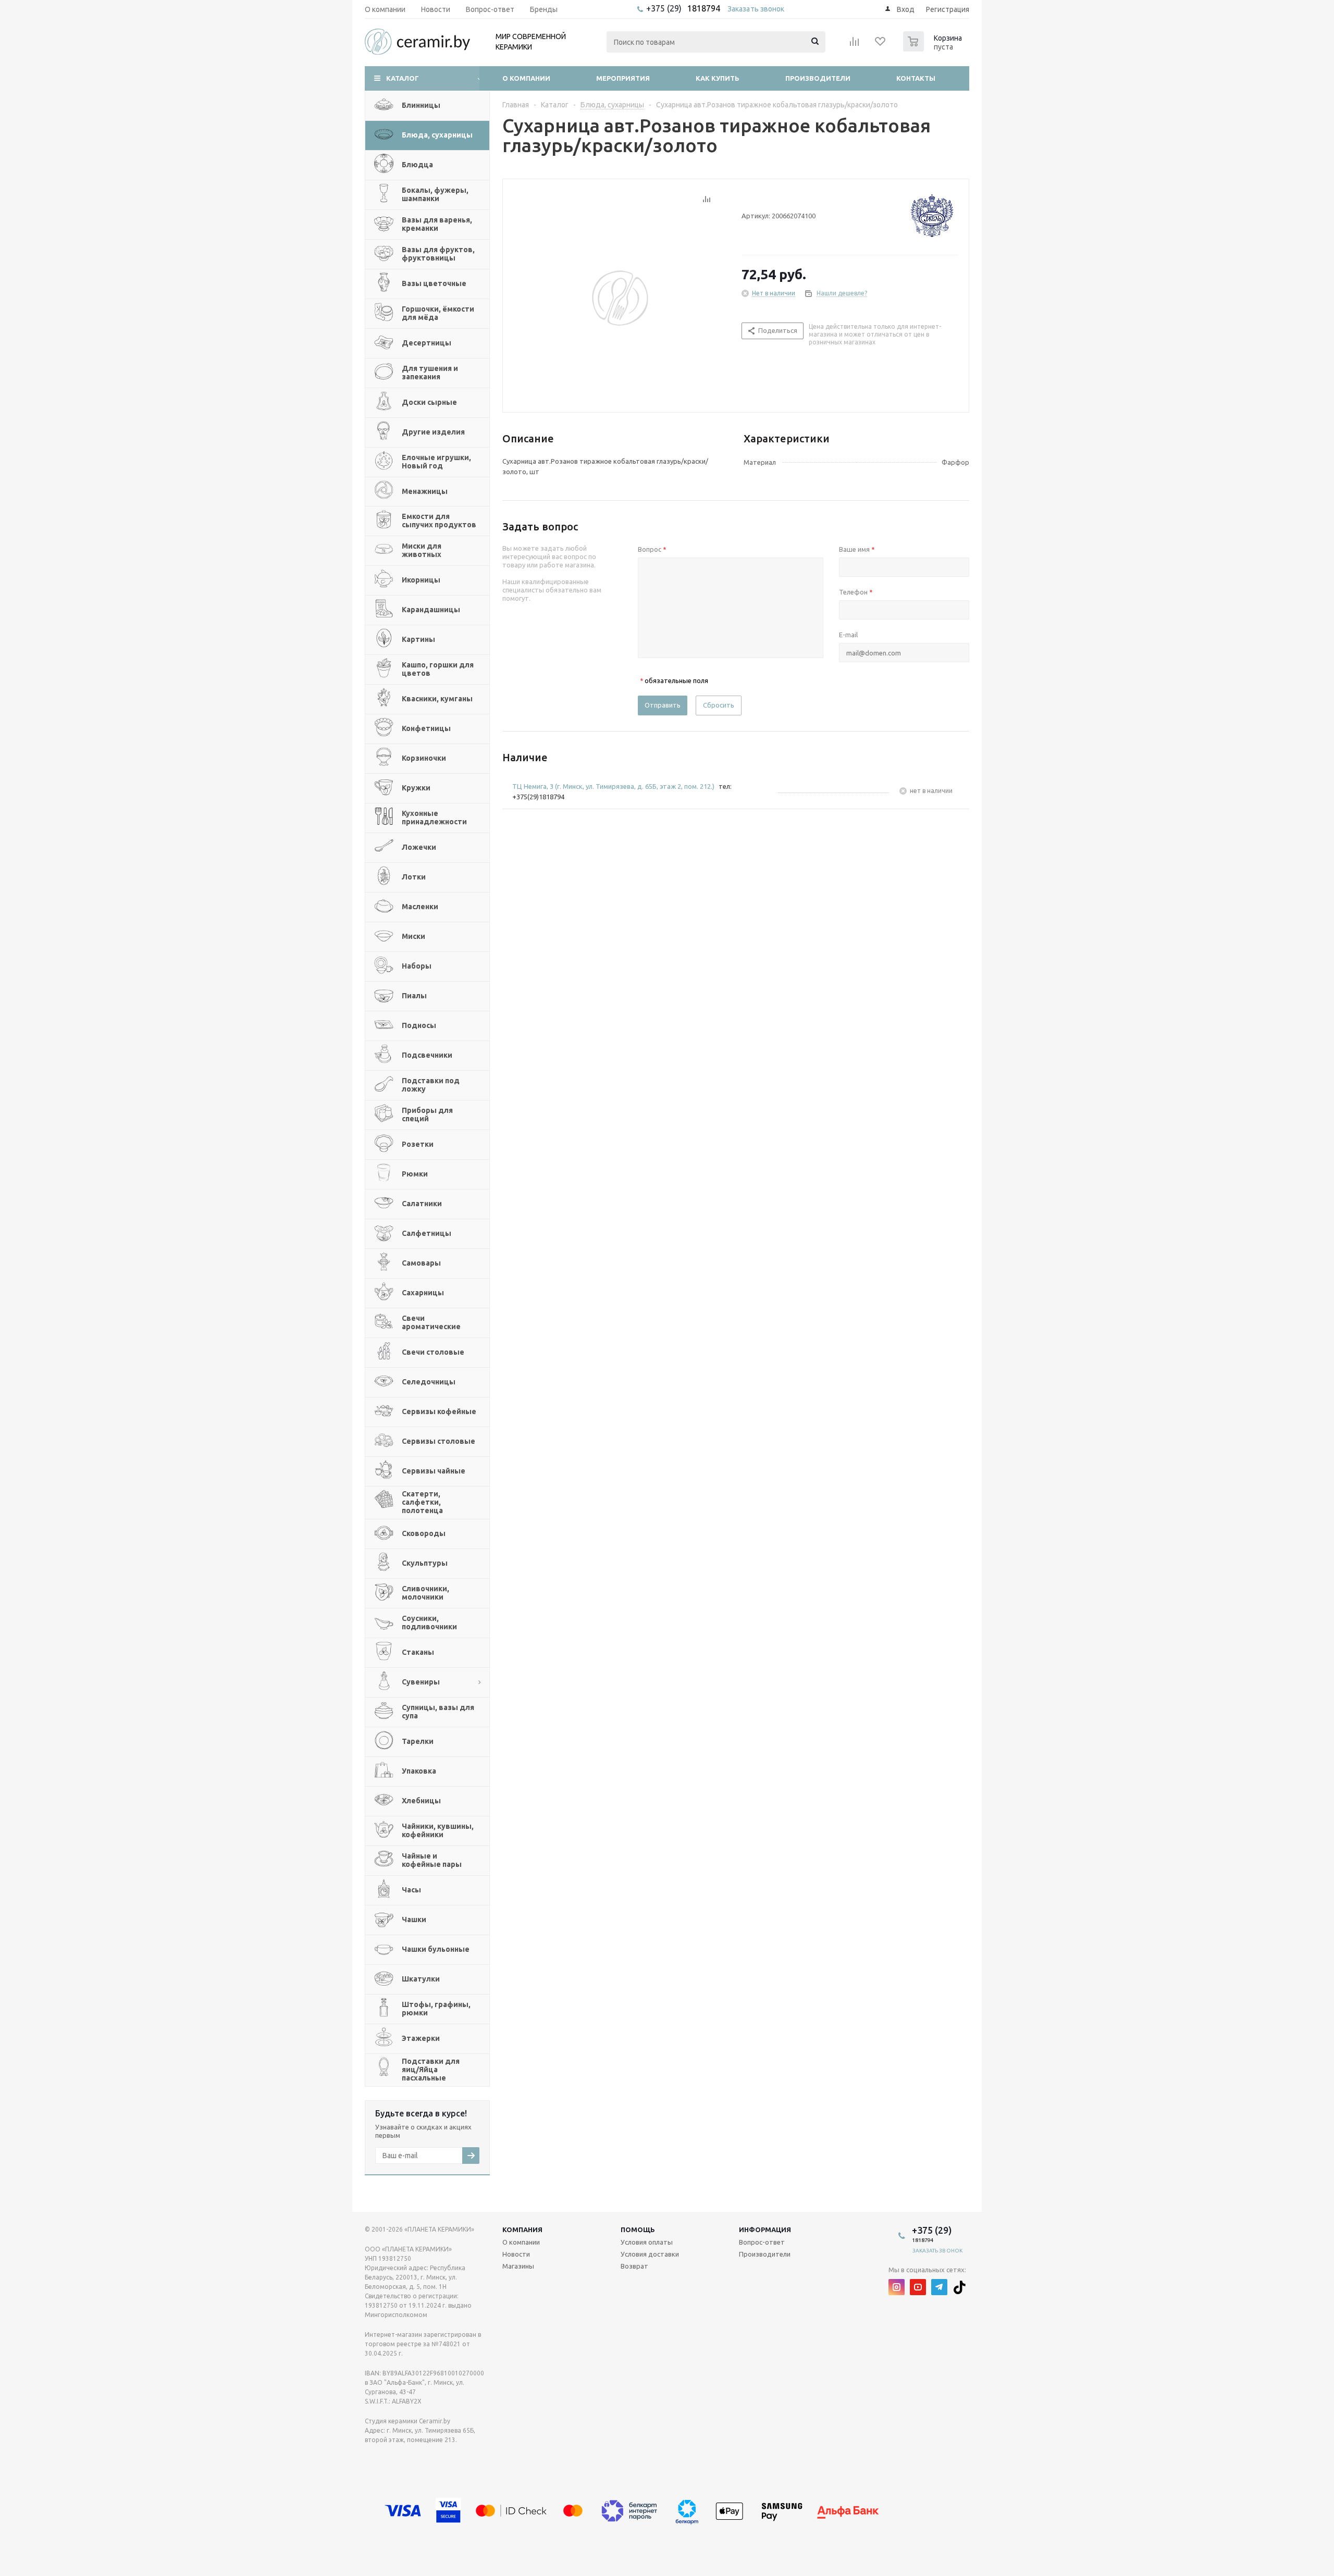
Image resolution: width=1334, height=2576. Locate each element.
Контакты (916, 78)
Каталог (403, 78)
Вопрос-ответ (762, 2242)
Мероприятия (623, 78)
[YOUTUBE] (918, 2287)
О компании (526, 78)
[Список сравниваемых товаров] (855, 45)
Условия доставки (650, 2254)
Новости (516, 2254)
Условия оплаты (647, 2242)
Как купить (718, 78)
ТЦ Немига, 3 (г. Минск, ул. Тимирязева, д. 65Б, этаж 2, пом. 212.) (613, 786)
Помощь (638, 2230)
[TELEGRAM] (939, 2287)
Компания (522, 2230)
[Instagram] (897, 2287)
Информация (765, 2230)
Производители (818, 78)
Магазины (518, 2266)
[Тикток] (961, 2287)
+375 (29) (665, 8)
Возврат (634, 2266)
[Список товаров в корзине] (934, 48)
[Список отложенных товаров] (881, 45)
